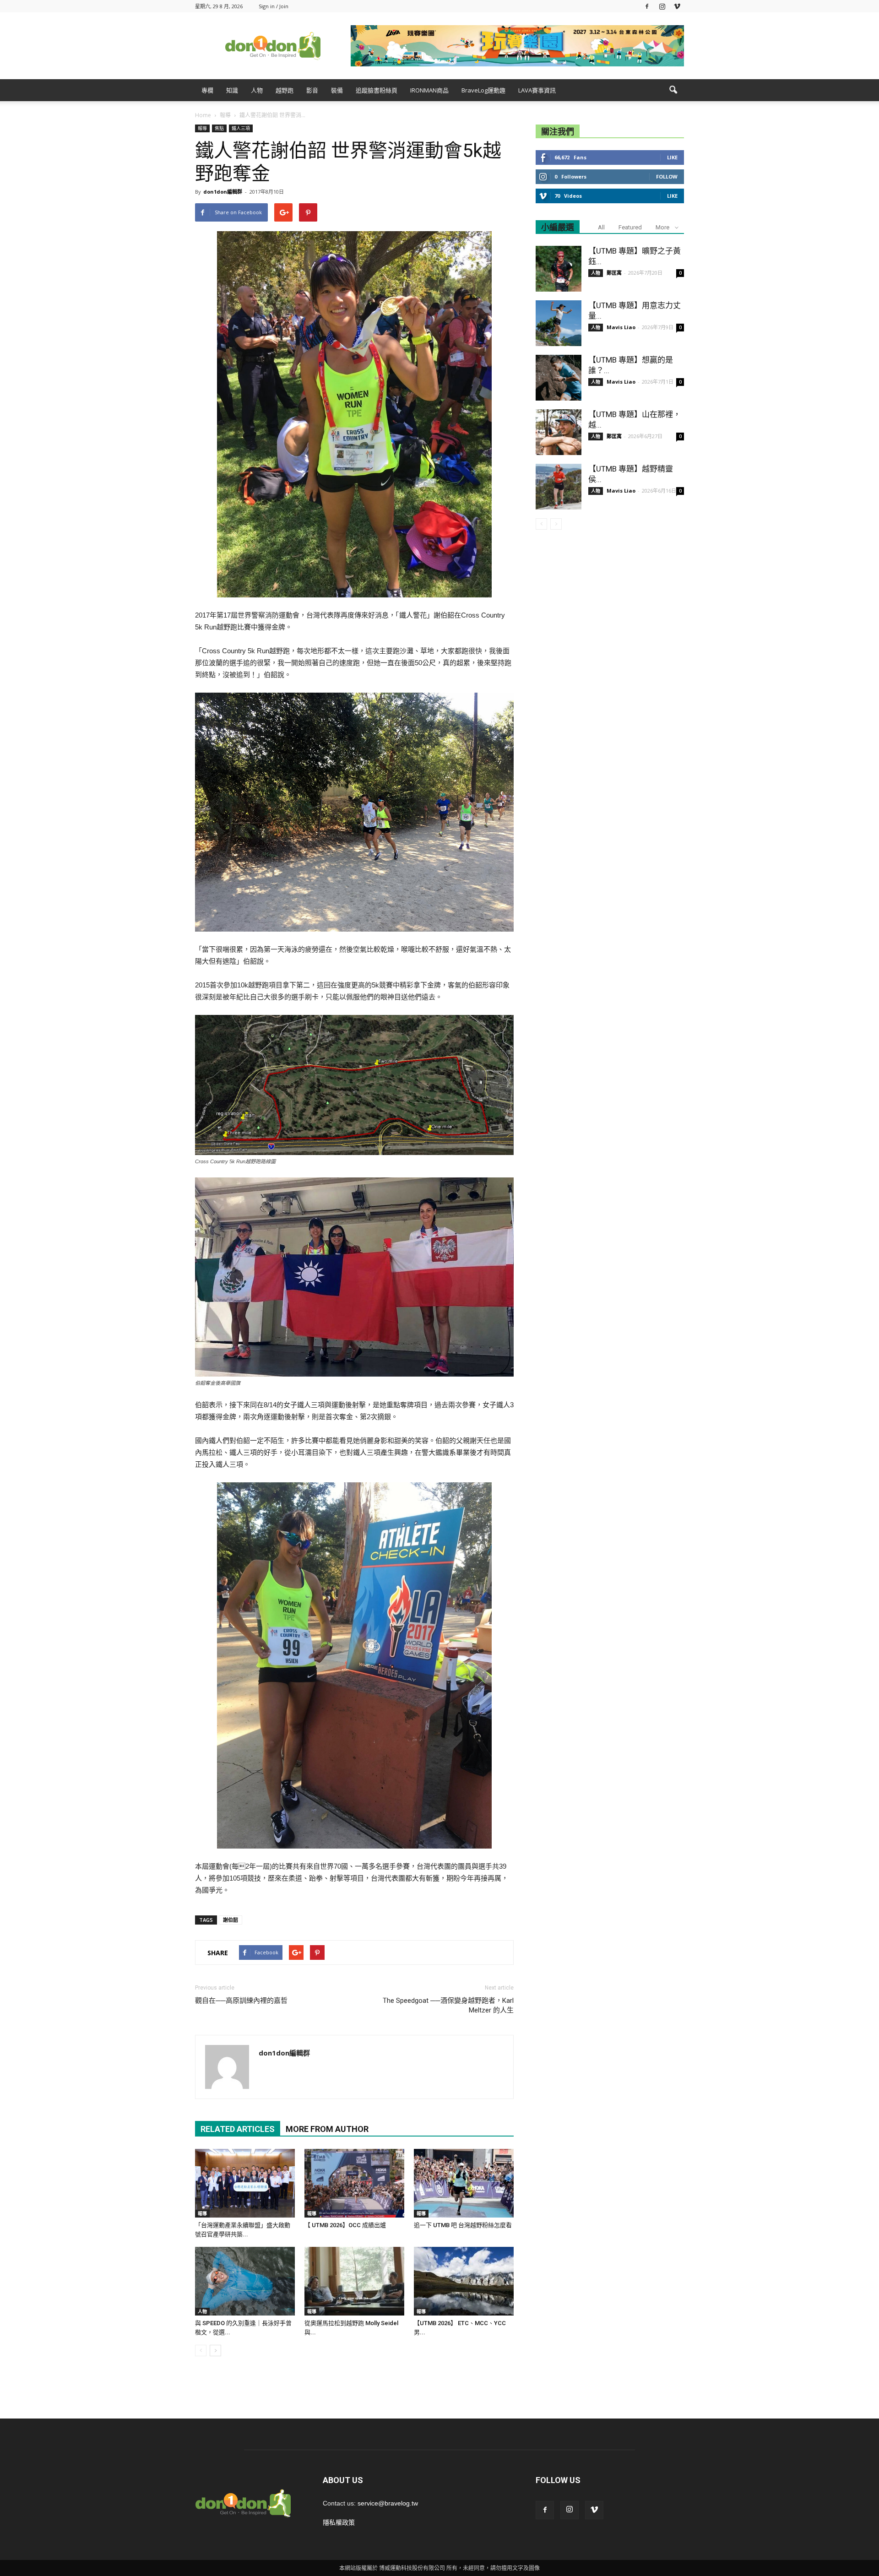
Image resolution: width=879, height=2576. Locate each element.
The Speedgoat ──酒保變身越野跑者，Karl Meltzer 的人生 (448, 2005)
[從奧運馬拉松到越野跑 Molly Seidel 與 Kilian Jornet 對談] (354, 2281)
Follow (667, 176)
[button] (673, 90)
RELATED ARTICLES (238, 2129)
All (601, 227)
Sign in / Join (274, 6)
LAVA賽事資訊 (537, 90)
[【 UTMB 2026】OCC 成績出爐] (354, 2183)
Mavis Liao (621, 327)
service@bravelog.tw (388, 2503)
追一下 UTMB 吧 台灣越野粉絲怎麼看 (463, 2225)
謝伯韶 (231, 1920)
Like (672, 157)
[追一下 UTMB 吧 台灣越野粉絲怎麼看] (464, 2183)
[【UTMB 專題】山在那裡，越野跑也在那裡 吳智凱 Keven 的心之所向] (559, 432)
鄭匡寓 (614, 273)
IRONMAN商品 (429, 90)
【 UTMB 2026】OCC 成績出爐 (345, 2225)
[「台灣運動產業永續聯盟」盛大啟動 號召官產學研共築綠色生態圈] (245, 2183)
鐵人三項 (241, 128)
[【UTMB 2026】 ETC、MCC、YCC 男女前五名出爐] (464, 2281)
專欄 (207, 90)
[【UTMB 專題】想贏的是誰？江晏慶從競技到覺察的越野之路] (559, 378)
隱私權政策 (339, 2522)
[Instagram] (662, 6)
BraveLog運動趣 (483, 90)
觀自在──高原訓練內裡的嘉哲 (241, 2001)
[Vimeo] (677, 6)
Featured (630, 227)
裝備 (337, 90)
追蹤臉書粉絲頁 (377, 90)
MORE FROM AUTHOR (327, 2129)
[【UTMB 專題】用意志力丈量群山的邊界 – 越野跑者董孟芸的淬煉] (559, 323)
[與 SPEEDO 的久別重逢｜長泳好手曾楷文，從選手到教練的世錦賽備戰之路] (245, 2281)
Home (203, 115)
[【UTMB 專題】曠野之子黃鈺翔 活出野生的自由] (559, 269)
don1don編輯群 (223, 192)
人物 (257, 90)
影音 (312, 90)
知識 (232, 90)
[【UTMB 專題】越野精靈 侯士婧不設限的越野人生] (559, 487)
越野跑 (285, 90)
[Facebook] (647, 6)
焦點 (219, 128)
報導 (202, 128)
